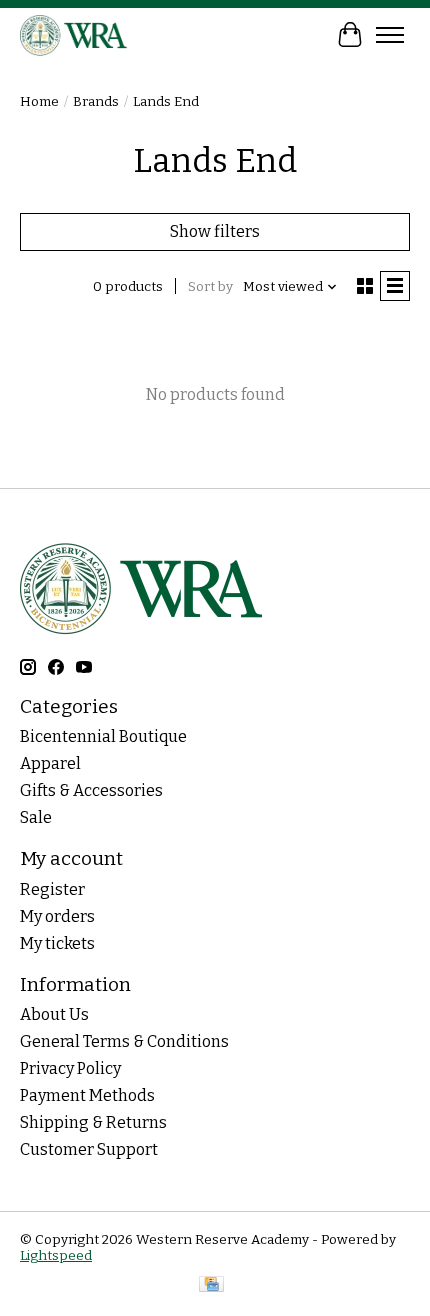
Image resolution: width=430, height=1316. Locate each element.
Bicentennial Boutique (103, 736)
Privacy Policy (70, 1068)
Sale (36, 817)
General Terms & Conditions (124, 1041)
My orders (57, 916)
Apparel (50, 763)
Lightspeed (56, 1256)
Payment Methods (87, 1095)
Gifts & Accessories (91, 790)
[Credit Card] (211, 1286)
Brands (96, 102)
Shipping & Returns (93, 1122)
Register (52, 889)
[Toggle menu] (390, 35)
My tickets (57, 943)
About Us (54, 1014)
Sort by (210, 287)
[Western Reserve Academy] (74, 34)
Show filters (215, 231)
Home (39, 102)
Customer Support (89, 1149)
